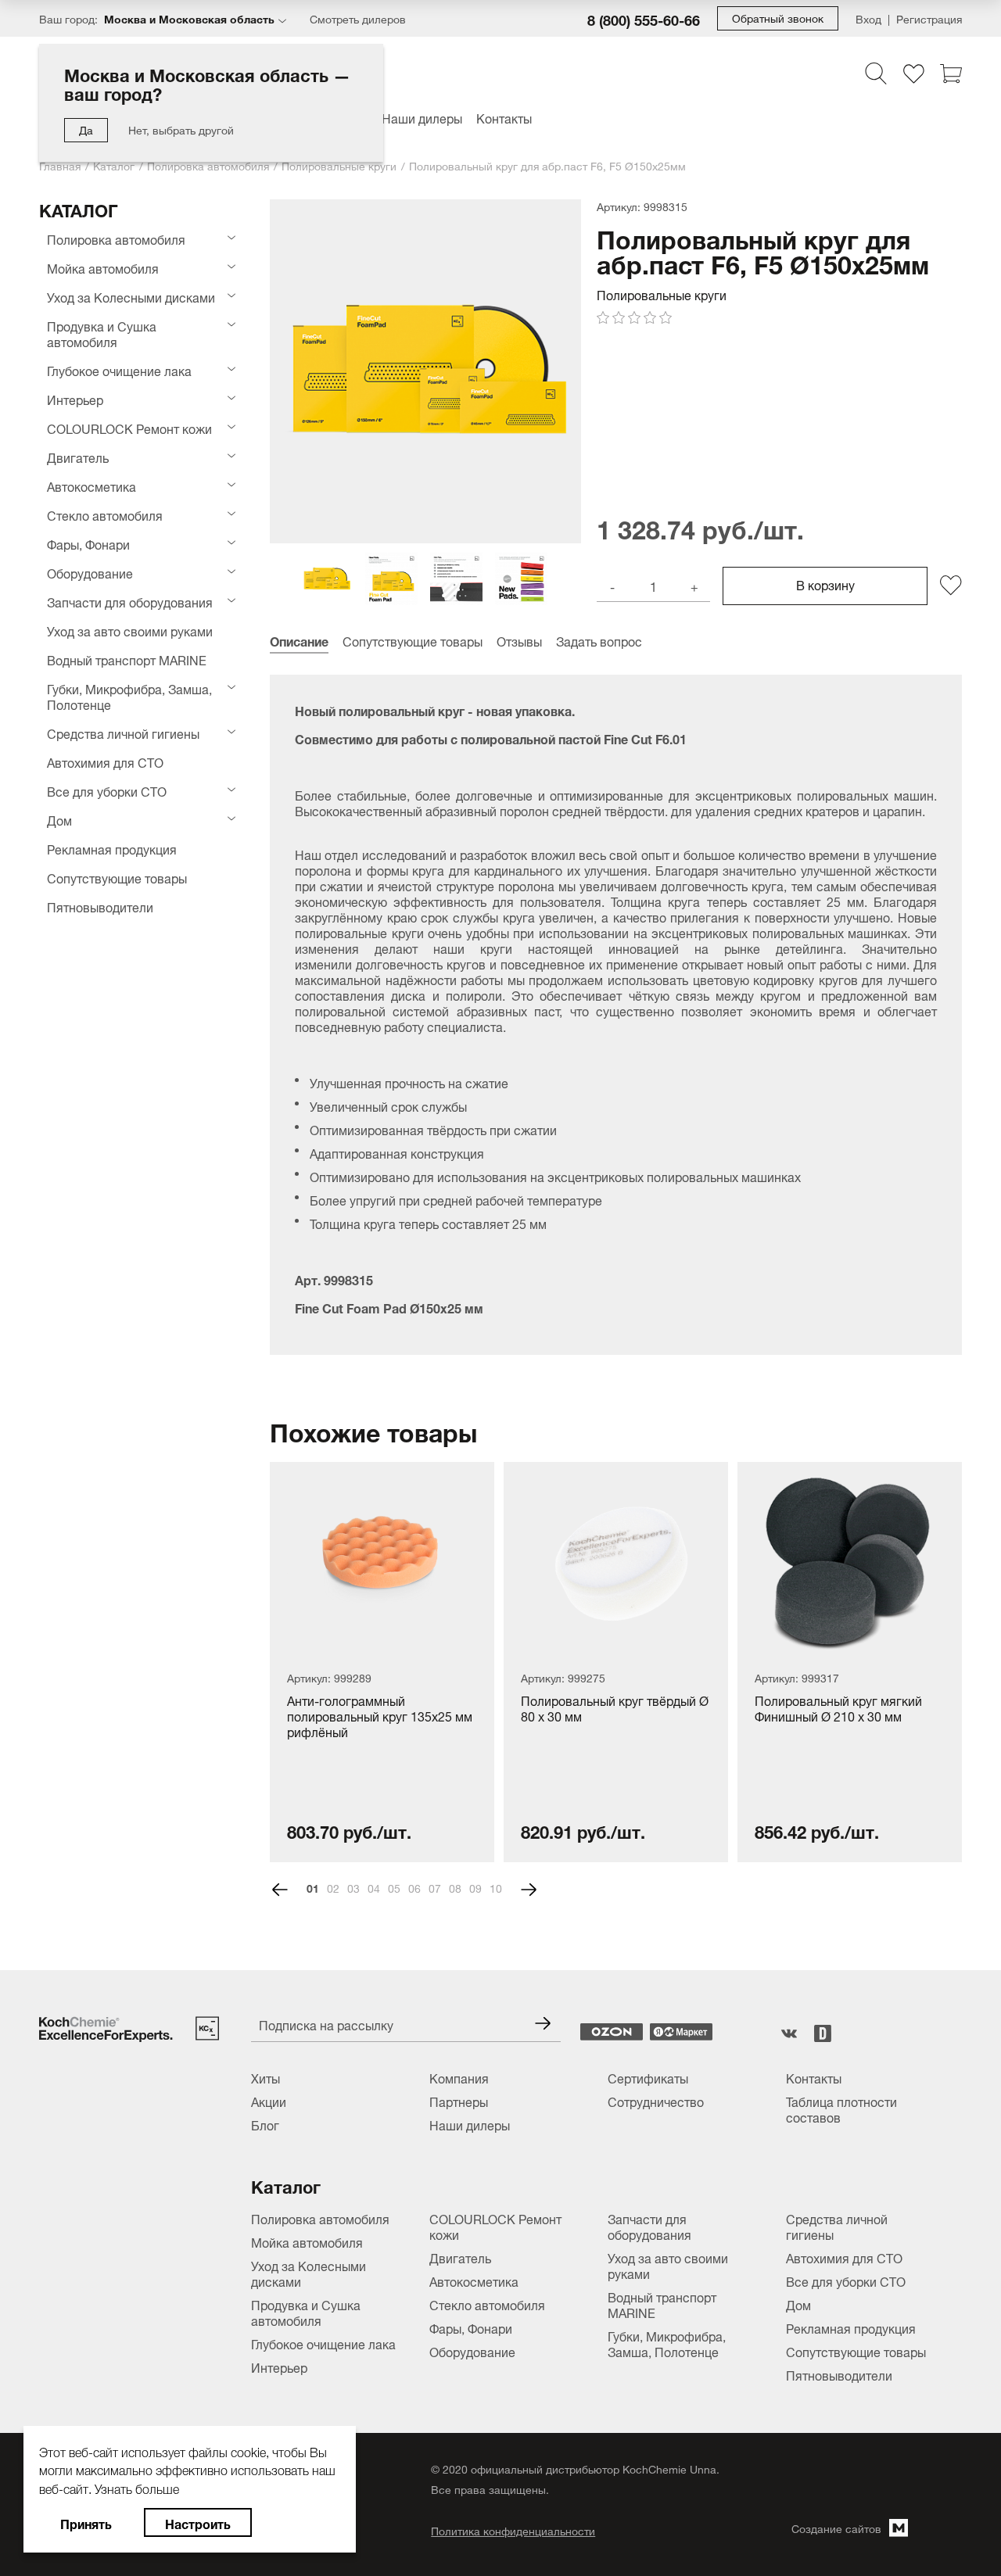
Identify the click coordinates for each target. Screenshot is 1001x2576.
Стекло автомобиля (105, 514)
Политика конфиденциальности (513, 2530)
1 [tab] (316, 1887)
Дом (59, 819)
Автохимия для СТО (105, 761)
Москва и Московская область (189, 18)
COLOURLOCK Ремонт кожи (129, 428)
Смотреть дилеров (358, 18)
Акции (269, 2101)
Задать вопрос (599, 640)
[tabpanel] (382, 1662)
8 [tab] (458, 1887)
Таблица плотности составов (841, 2108)
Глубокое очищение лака (119, 370)
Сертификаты (648, 2077)
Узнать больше (137, 2487)
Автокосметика (91, 485)
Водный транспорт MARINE (127, 659)
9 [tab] (479, 1887)
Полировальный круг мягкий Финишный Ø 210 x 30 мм (838, 1709)
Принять (86, 2522)
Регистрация (929, 18)
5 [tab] (397, 1887)
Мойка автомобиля (103, 267)
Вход (868, 18)
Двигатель (78, 457)
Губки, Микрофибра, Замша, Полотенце (129, 696)
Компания (459, 2077)
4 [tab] (377, 1887)
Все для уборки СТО (107, 790)
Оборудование (90, 572)
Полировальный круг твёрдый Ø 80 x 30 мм (615, 1709)
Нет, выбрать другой (181, 129)
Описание (299, 640)
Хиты (265, 2077)
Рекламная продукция (112, 848)
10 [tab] (496, 1887)
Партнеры (459, 2101)
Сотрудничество (656, 2101)
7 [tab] (438, 1887)
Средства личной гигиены (123, 733)
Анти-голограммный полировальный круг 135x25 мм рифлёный (380, 1717)
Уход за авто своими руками (130, 630)
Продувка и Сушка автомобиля (102, 333)
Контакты (504, 117)
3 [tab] (357, 1887)
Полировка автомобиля (208, 165)
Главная (60, 165)
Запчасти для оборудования (130, 601)
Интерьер (75, 399)
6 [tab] (418, 1887)
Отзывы (519, 640)
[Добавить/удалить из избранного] (951, 586)
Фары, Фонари (88, 543)
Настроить (198, 2522)
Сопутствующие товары (117, 877)
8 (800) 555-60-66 (644, 19)
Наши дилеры (422, 117)
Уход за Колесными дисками (131, 296)
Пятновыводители (100, 906)
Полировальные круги (339, 165)
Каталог (114, 165)
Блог (265, 2124)
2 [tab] (336, 1887)
